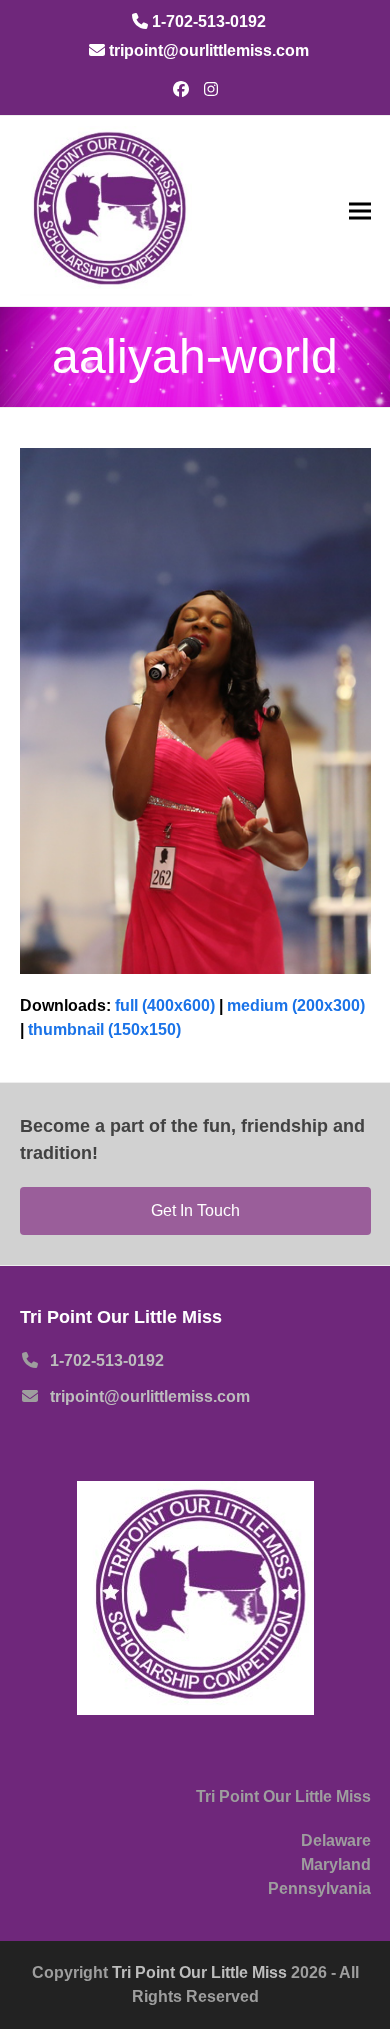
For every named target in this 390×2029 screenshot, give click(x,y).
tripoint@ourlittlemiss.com (150, 1396)
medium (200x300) (296, 1005)
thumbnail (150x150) (104, 1029)
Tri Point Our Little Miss (201, 1972)
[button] (360, 210)
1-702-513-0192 (107, 1360)
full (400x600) (165, 1005)
